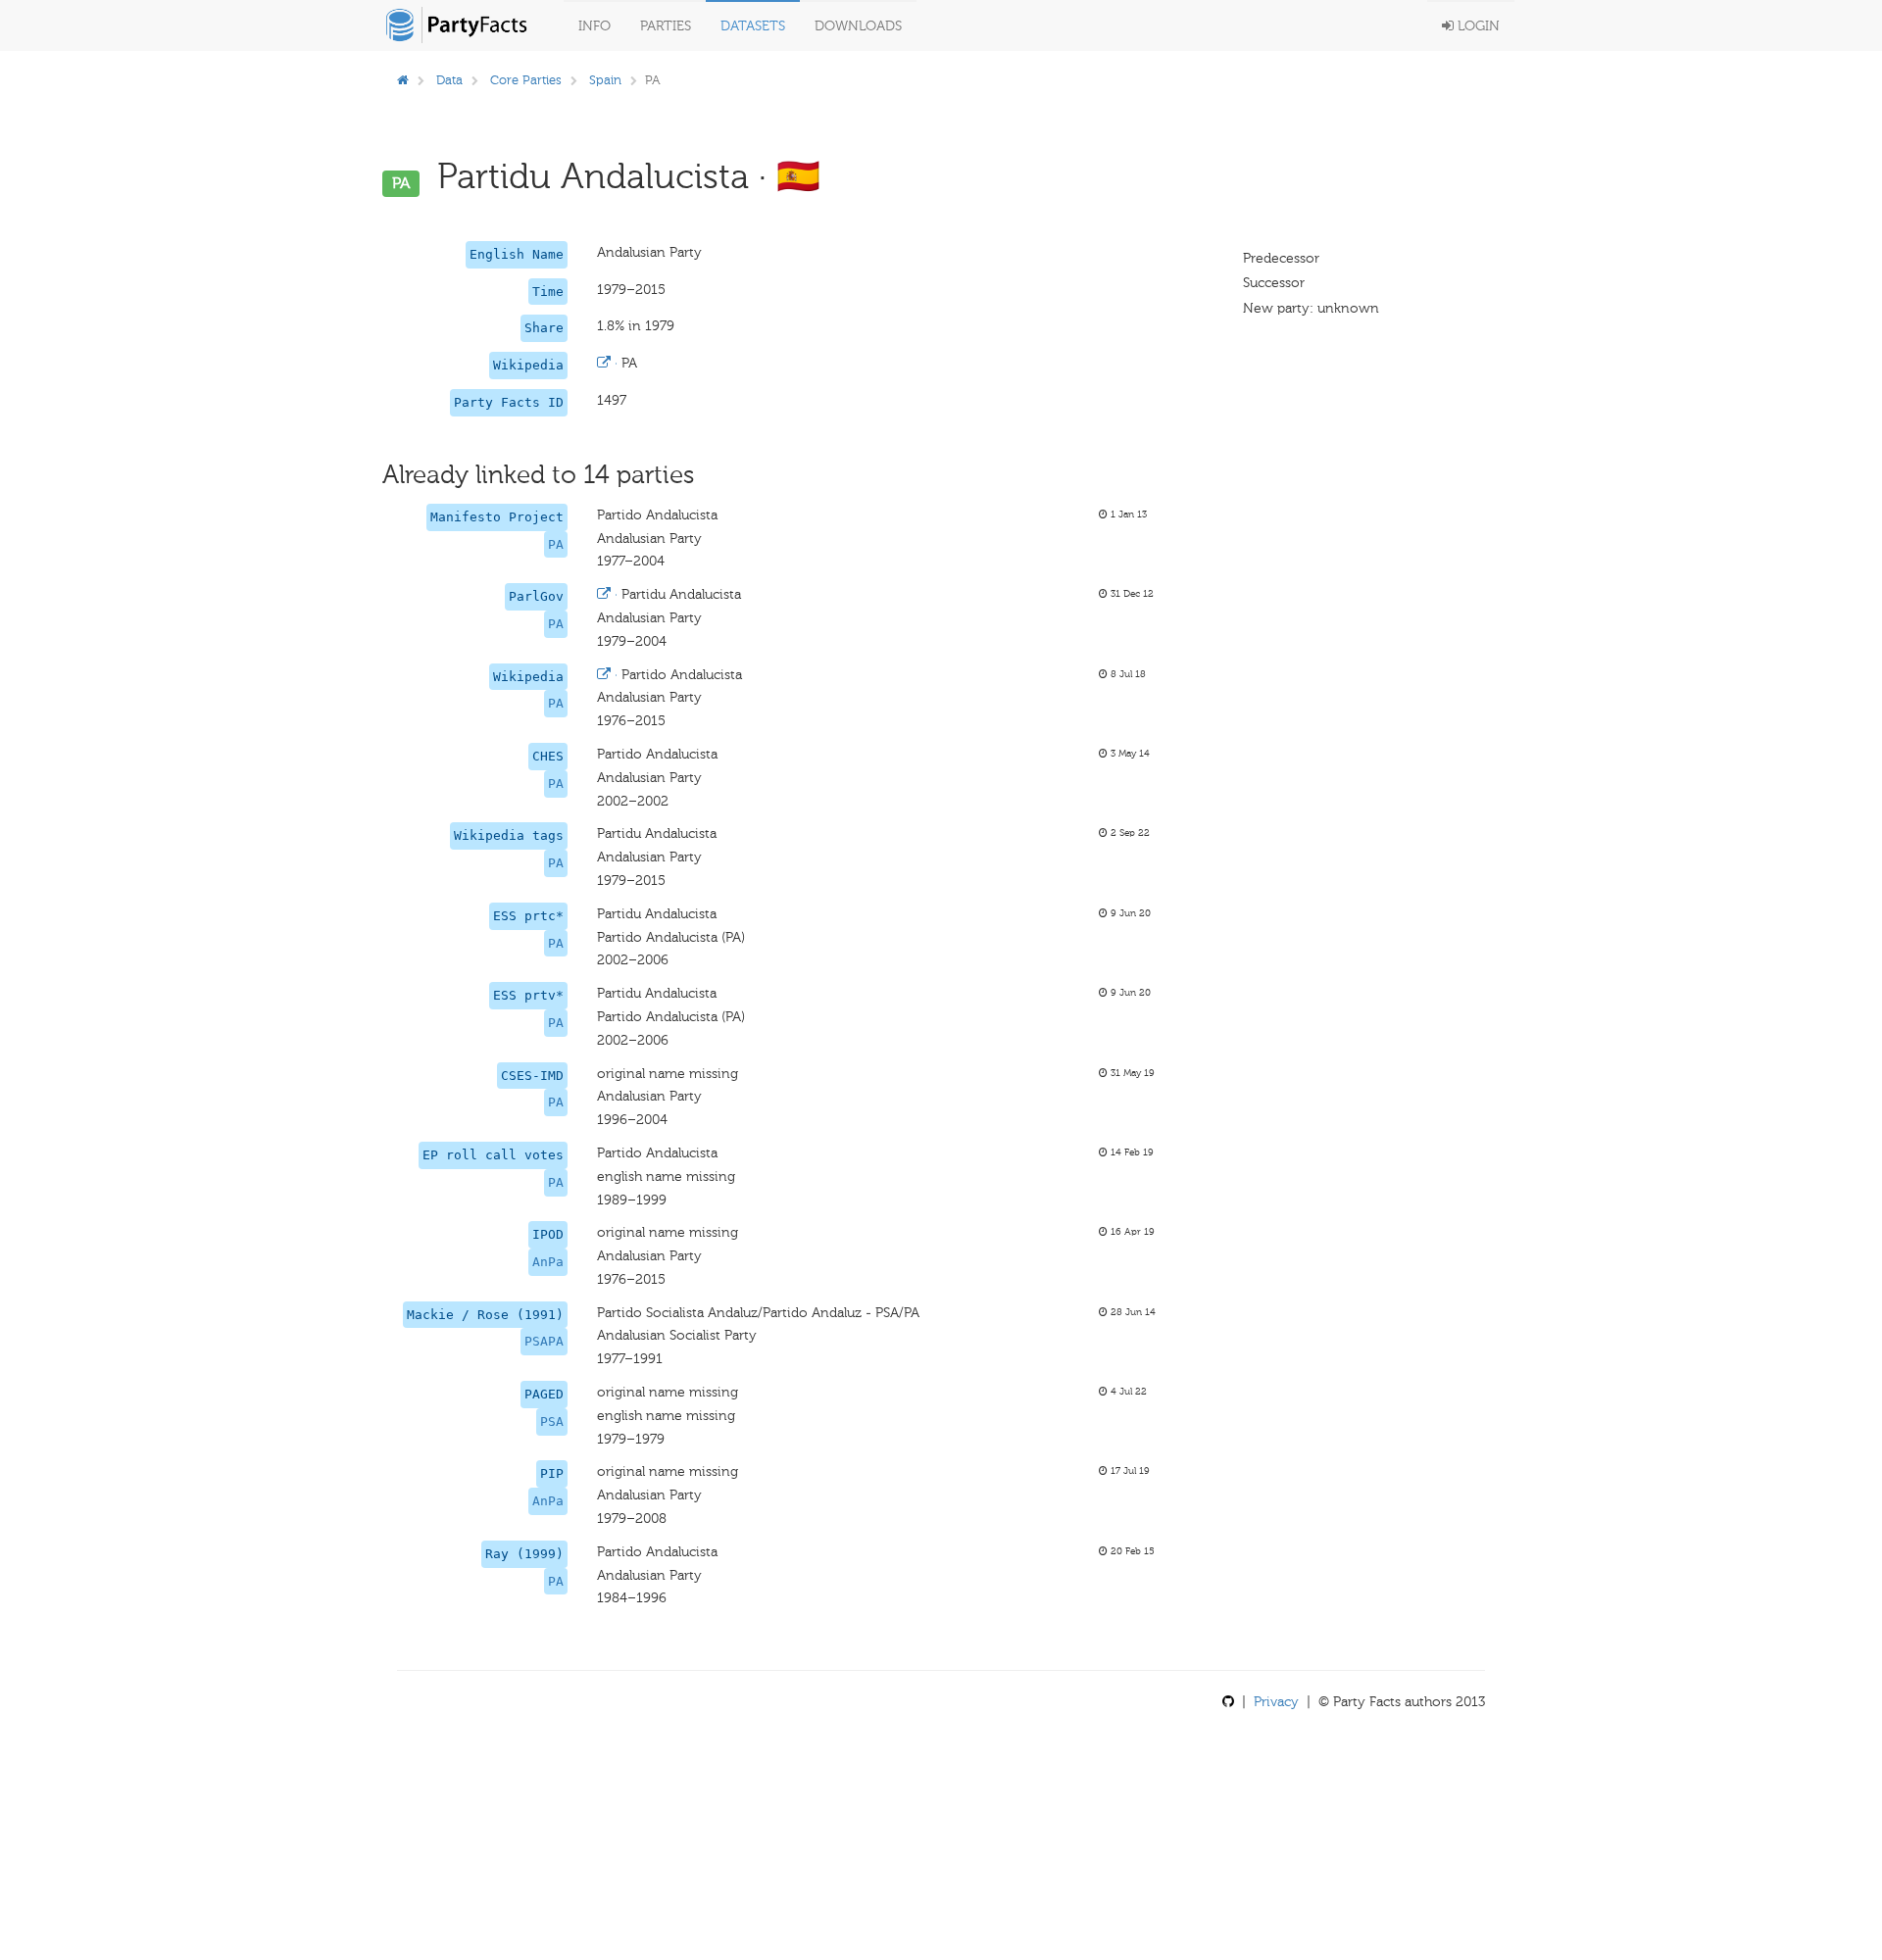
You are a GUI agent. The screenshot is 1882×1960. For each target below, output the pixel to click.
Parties (666, 26)
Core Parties (526, 80)
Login (1477, 26)
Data (449, 80)
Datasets (753, 26)
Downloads (858, 26)
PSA (552, 1421)
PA (556, 544)
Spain (605, 80)
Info (594, 26)
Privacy (1276, 1702)
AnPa (548, 1262)
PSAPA (544, 1341)
